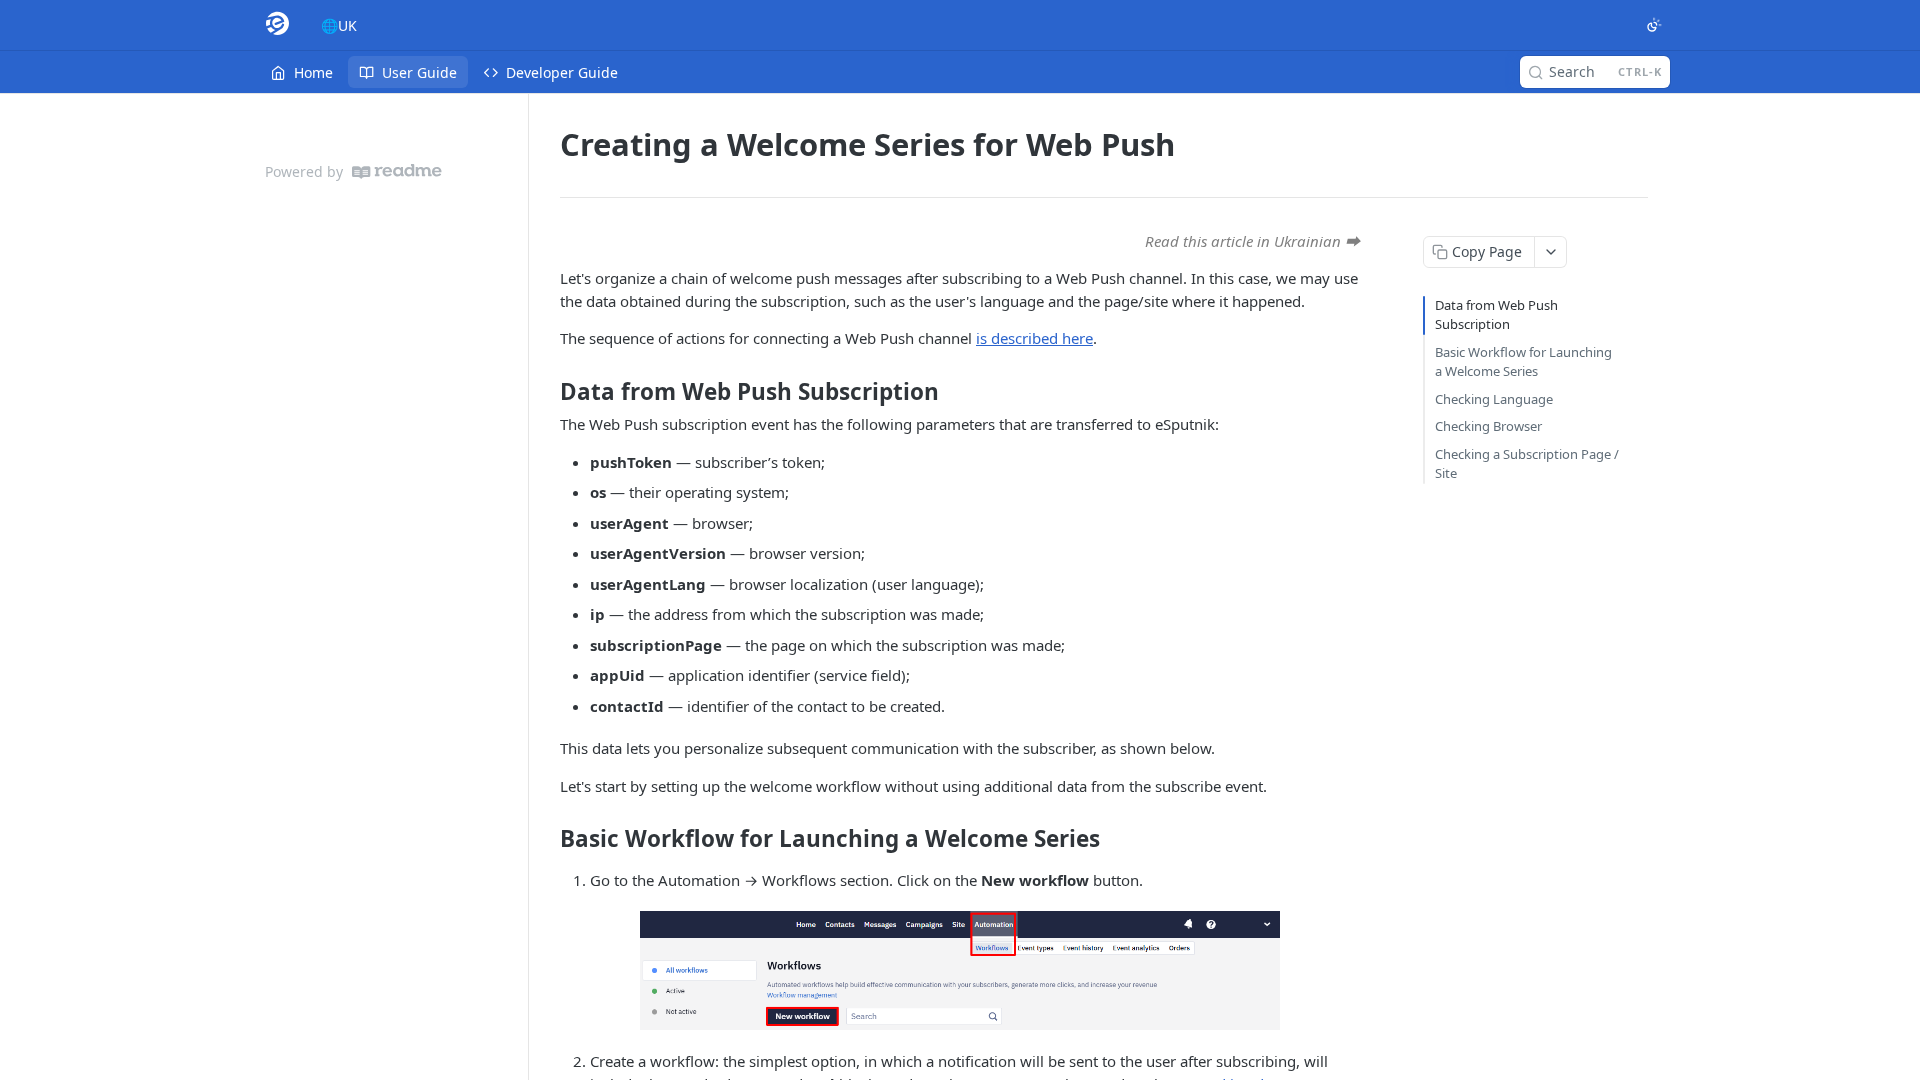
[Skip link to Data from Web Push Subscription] (546, 392)
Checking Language (1494, 399)
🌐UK (339, 25)
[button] (960, 970)
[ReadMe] (397, 171)
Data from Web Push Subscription (1496, 315)
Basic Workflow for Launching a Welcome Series (1523, 362)
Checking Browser (1488, 426)
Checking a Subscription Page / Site (1527, 464)
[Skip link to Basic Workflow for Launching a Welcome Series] (546, 839)
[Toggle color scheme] (1654, 25)
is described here (1034, 338)
